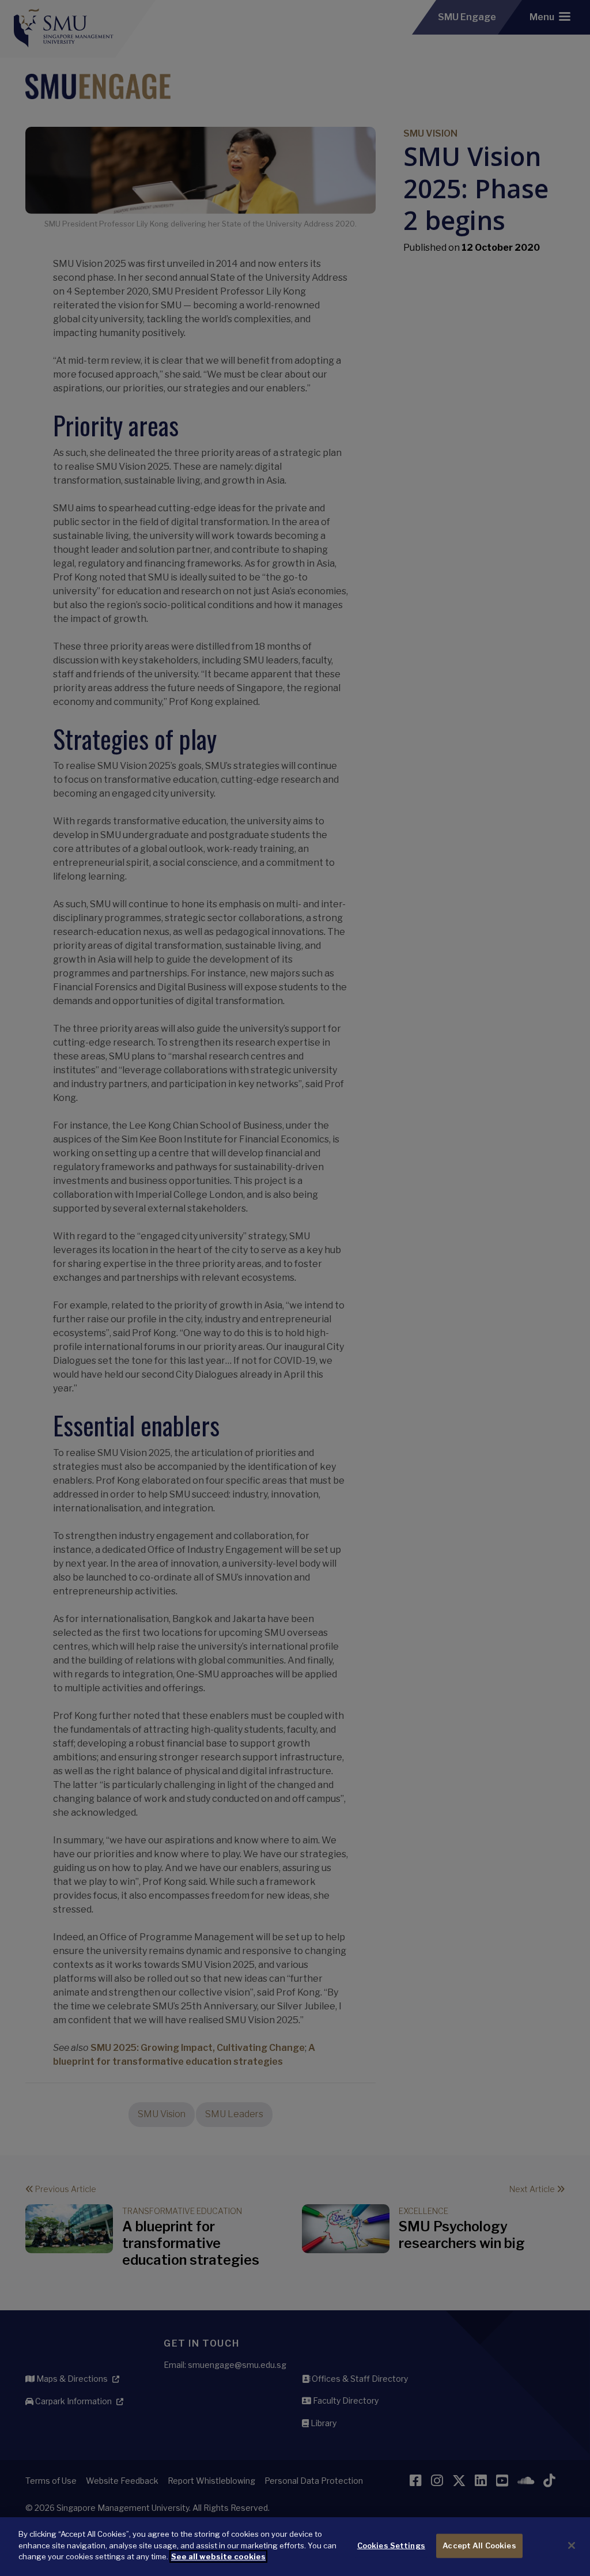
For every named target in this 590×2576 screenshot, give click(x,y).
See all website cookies (218, 2556)
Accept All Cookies (479, 2545)
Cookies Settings (391, 2545)
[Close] (572, 2545)
